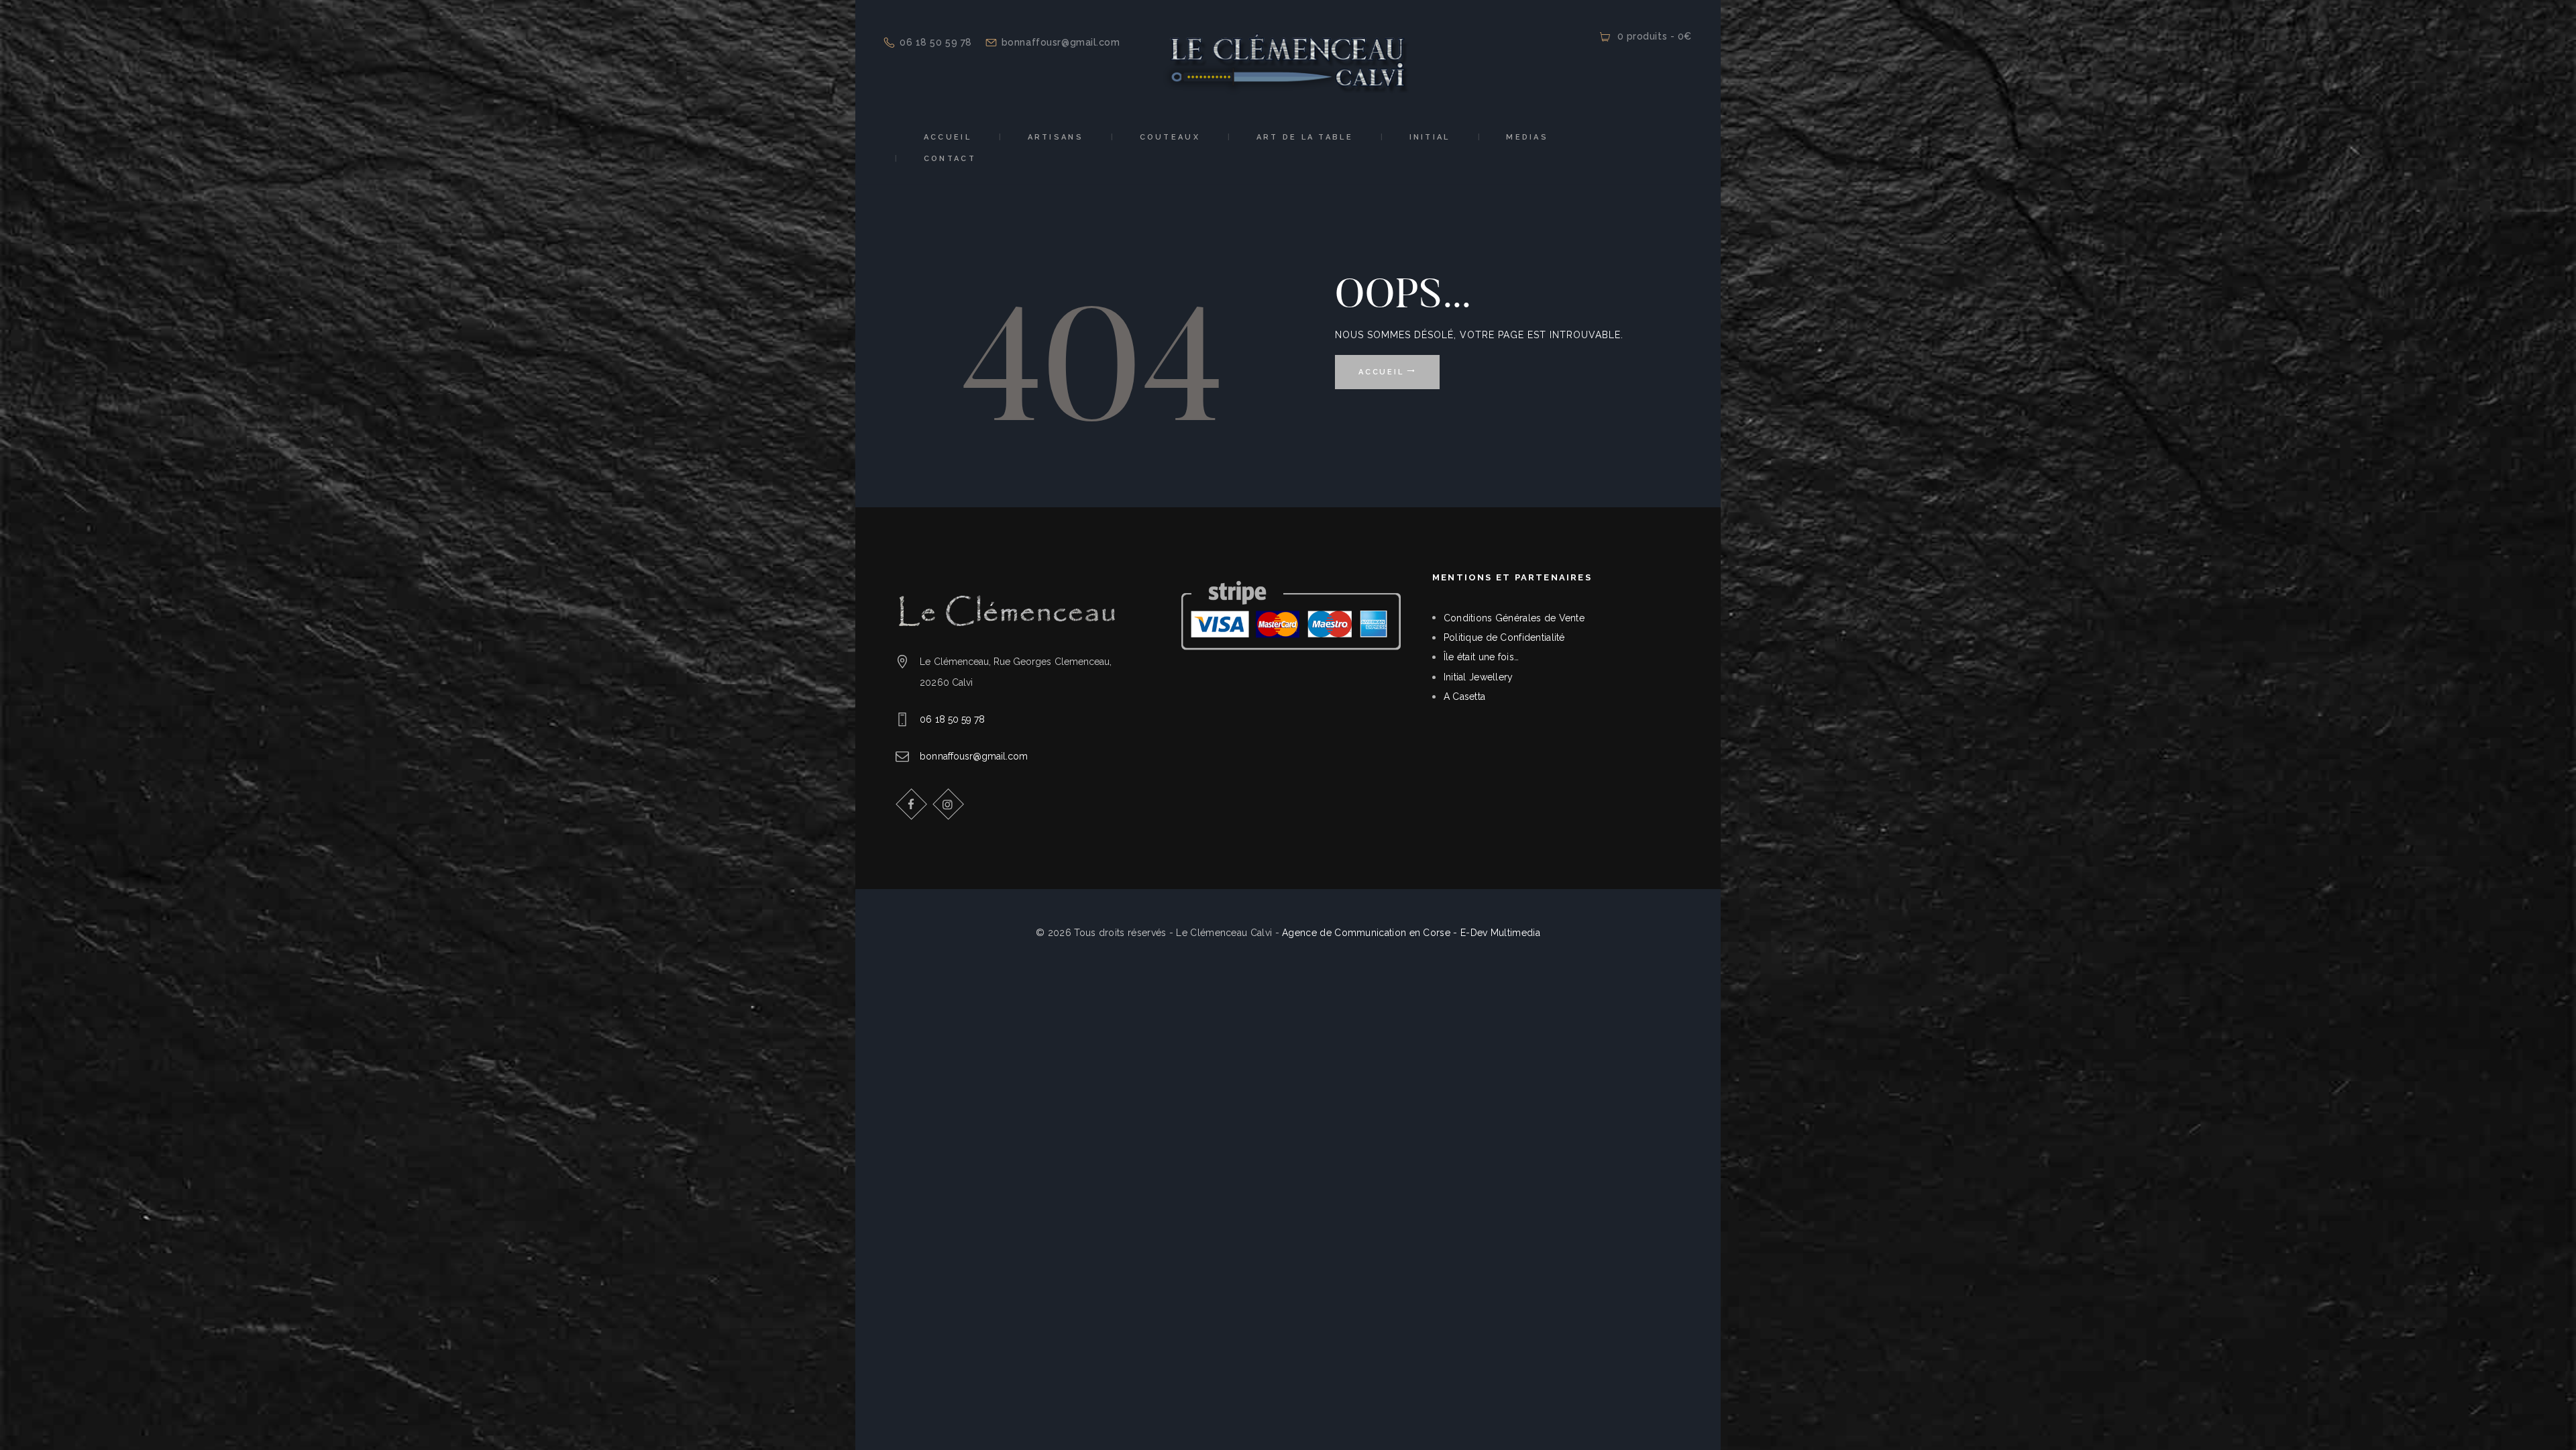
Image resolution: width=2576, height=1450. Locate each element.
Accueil (1381, 372)
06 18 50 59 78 (952, 719)
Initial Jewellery (1479, 677)
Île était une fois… (1481, 657)
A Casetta (1465, 696)
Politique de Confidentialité (1504, 637)
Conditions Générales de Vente (1514, 618)
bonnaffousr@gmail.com (974, 756)
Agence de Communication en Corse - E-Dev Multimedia (1411, 933)
